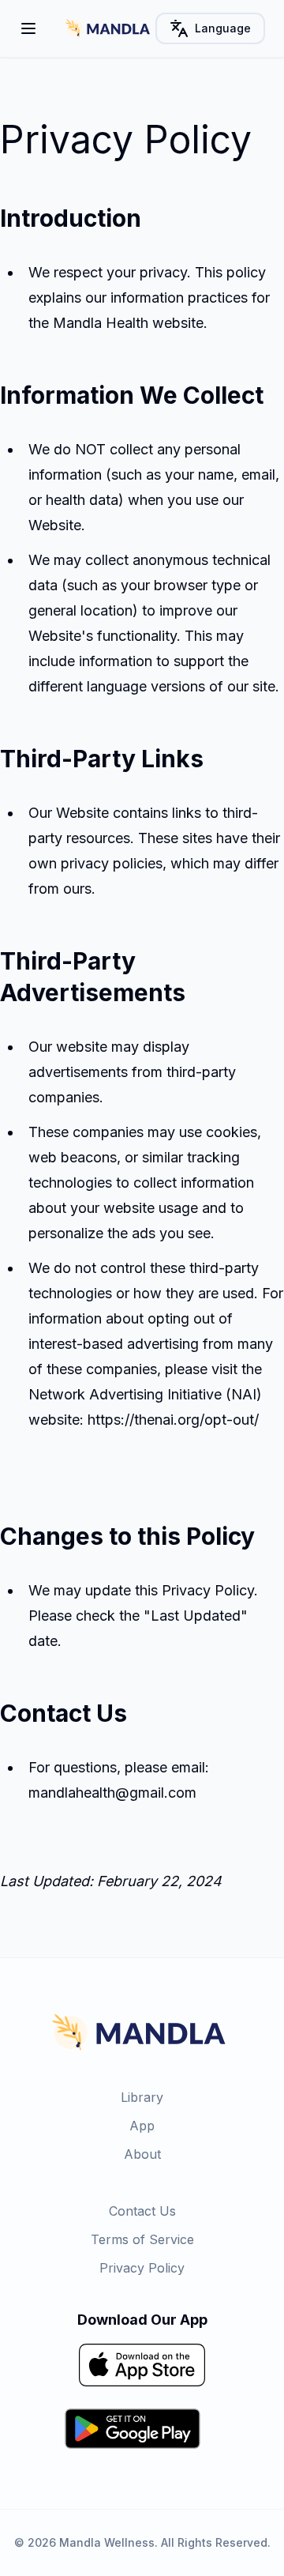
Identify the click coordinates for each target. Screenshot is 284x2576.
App (142, 2126)
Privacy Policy (142, 2268)
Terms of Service (142, 2239)
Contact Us (142, 2211)
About (142, 2154)
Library (142, 2097)
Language (223, 28)
